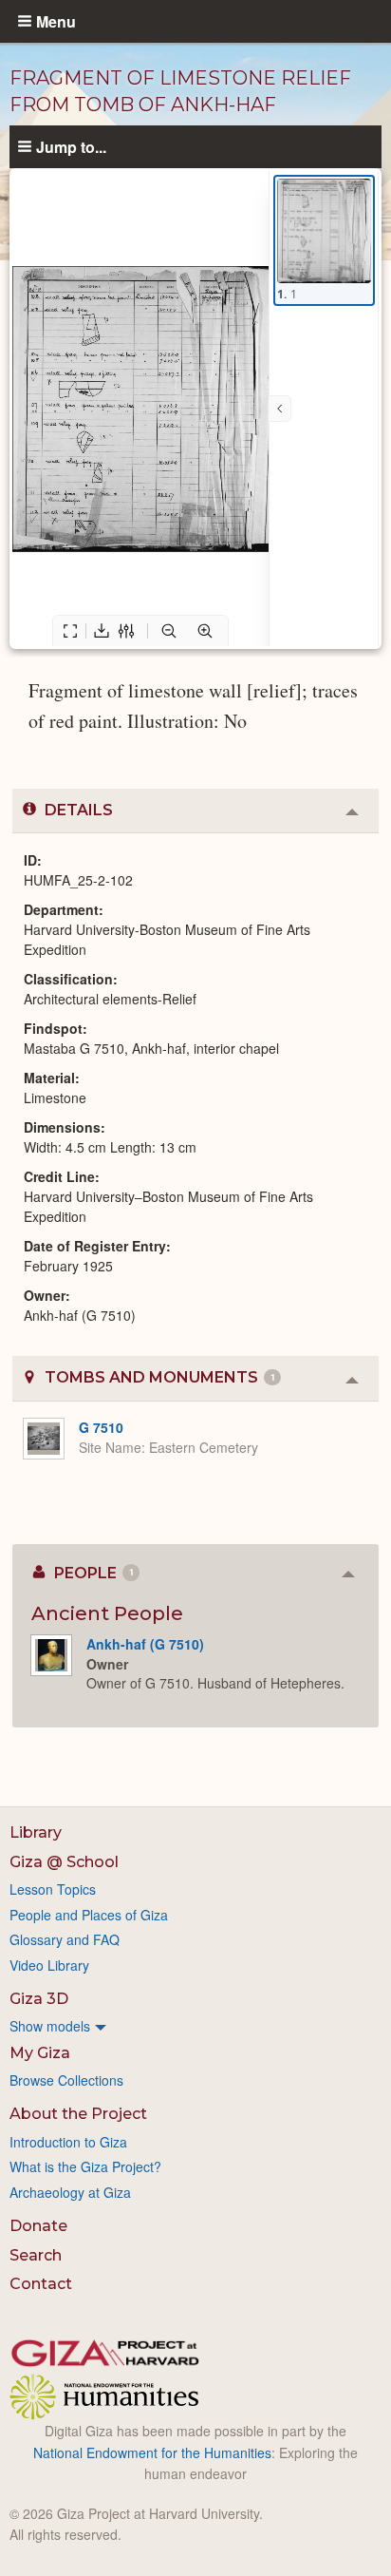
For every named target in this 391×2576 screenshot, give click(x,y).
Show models (50, 2026)
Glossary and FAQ (65, 1939)
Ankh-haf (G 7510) (145, 1644)
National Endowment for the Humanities (152, 2452)
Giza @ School (64, 1862)
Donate (38, 2226)
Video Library (49, 1965)
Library (36, 1832)
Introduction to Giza (68, 2142)
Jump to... (71, 146)
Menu (56, 21)
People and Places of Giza (89, 1915)
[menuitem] (195, 2026)
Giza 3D (39, 1999)
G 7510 (101, 1427)
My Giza (40, 2053)
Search (36, 2255)
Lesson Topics (53, 1889)
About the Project (78, 2114)
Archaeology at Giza (70, 2192)
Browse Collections (66, 2080)
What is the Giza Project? (85, 2166)
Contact (41, 2284)
